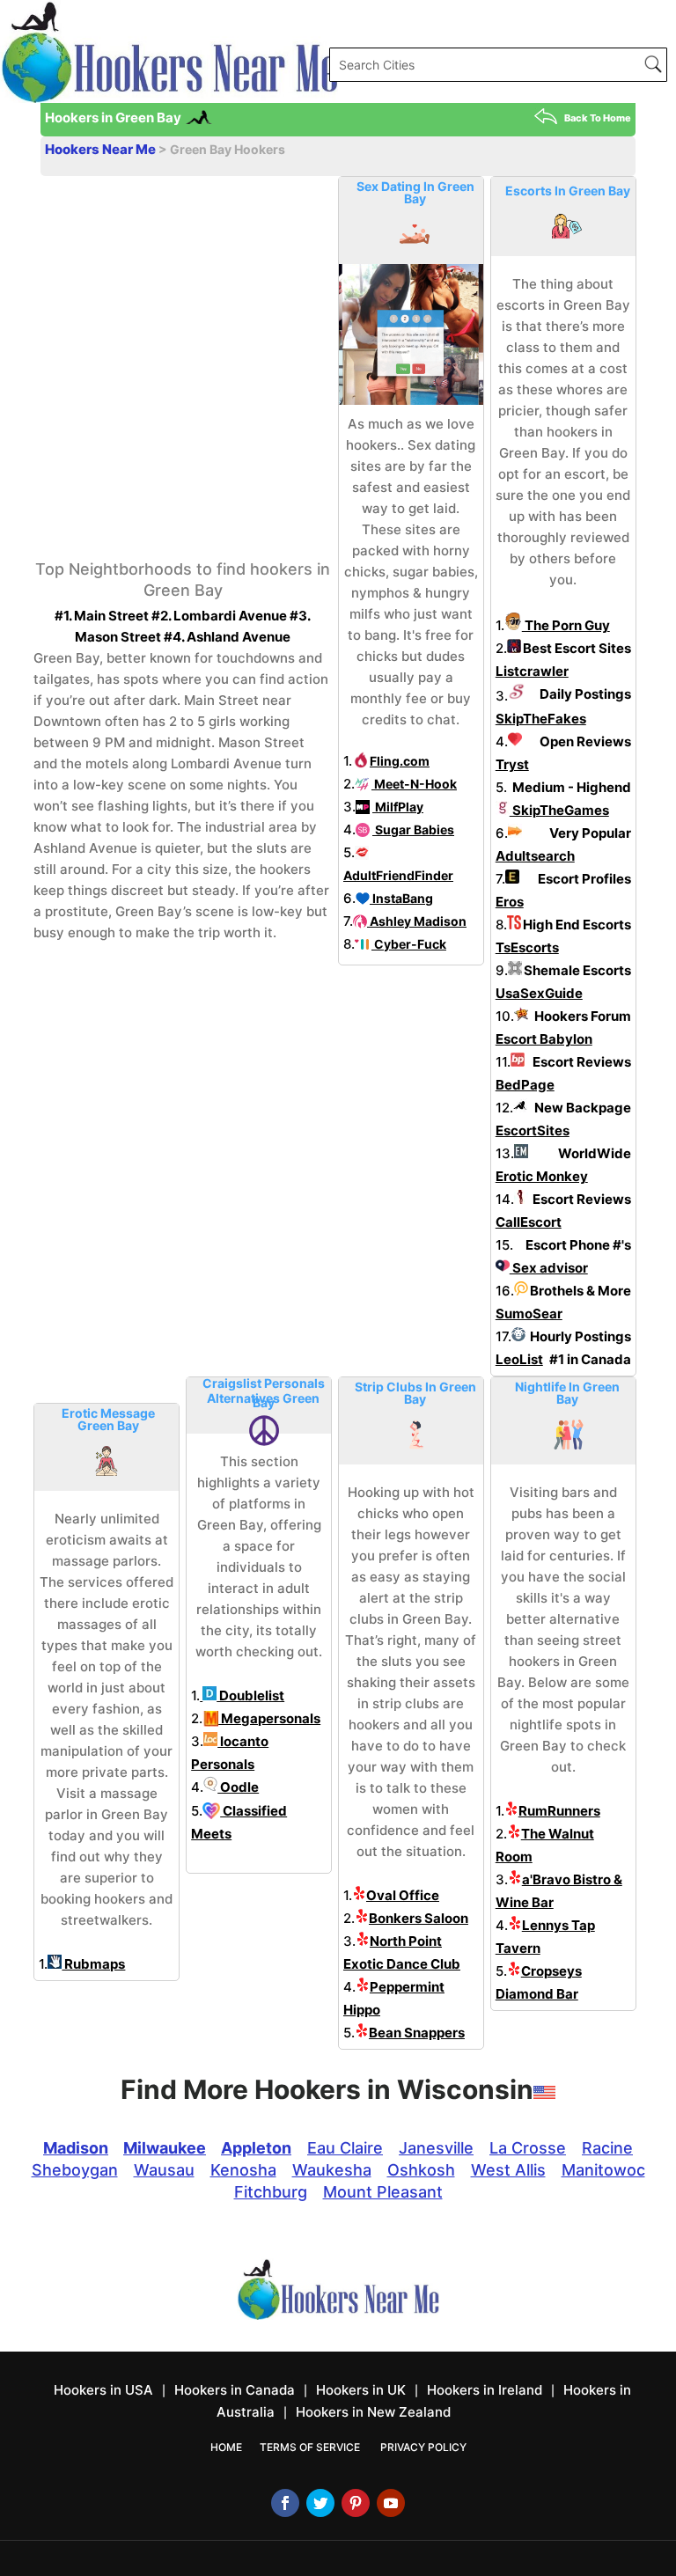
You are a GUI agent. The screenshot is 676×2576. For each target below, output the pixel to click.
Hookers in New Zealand (373, 2412)
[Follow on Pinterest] (356, 2503)
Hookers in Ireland (485, 2390)
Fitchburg (271, 2192)
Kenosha (243, 2170)
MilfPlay (398, 807)
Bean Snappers (417, 2033)
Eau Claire (345, 2148)
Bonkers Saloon (419, 1918)
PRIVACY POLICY (423, 2447)
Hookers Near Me (102, 149)
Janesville (436, 2148)
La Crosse (528, 2148)
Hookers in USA (103, 2390)
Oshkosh (421, 2170)
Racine (607, 2148)
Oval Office (403, 1895)
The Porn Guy (566, 625)
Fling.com (400, 761)
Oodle (238, 1787)
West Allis (508, 2170)
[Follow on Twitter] (320, 2503)
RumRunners (559, 1811)
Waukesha (332, 2170)
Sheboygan (75, 2170)
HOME (226, 2447)
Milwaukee (165, 2148)
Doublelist (250, 1695)
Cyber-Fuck (409, 944)
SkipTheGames (559, 810)
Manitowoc (603, 2170)
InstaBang (401, 898)
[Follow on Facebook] (285, 2503)
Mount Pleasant (383, 2192)
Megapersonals (269, 1718)
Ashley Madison (417, 921)
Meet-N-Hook (414, 784)
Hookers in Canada (235, 2390)
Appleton (256, 2148)
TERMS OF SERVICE (310, 2447)
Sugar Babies (413, 829)
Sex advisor (549, 1268)
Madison (76, 2148)
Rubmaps (93, 1964)
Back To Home (598, 118)
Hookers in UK (361, 2390)
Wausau (164, 2170)
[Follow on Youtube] (391, 2503)
